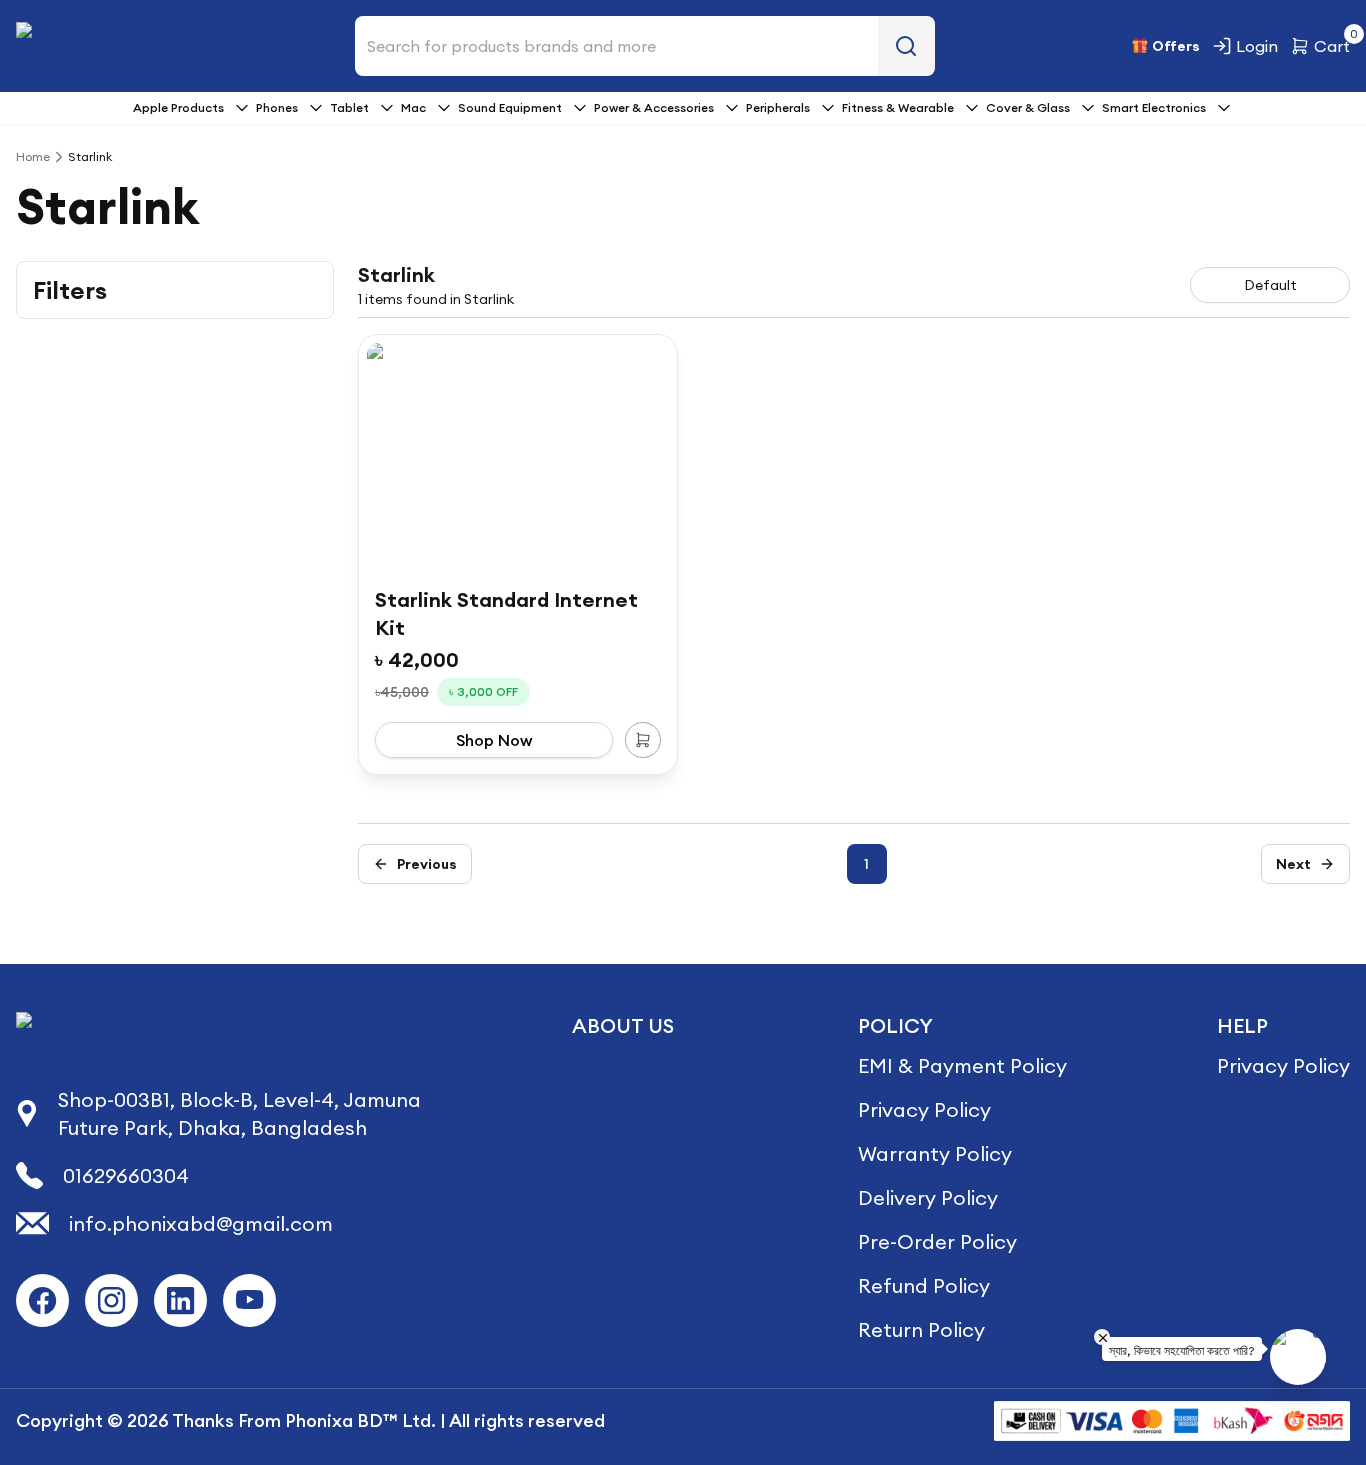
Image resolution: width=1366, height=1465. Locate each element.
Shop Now (494, 740)
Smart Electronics (1154, 107)
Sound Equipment (510, 107)
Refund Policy (924, 1285)
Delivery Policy (928, 1197)
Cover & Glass (1028, 107)
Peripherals (778, 107)
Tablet (349, 107)
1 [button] (866, 864)
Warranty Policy (935, 1153)
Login (1257, 46)
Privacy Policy (924, 1109)
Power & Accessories (654, 107)
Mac (413, 107)
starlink (90, 156)
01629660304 (126, 1175)
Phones (277, 107)
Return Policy (921, 1329)
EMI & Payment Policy (962, 1065)
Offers (1176, 46)
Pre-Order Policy (937, 1241)
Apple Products (178, 107)
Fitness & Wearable (898, 107)
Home (33, 156)
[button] (415, 864)
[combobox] (1270, 285)
